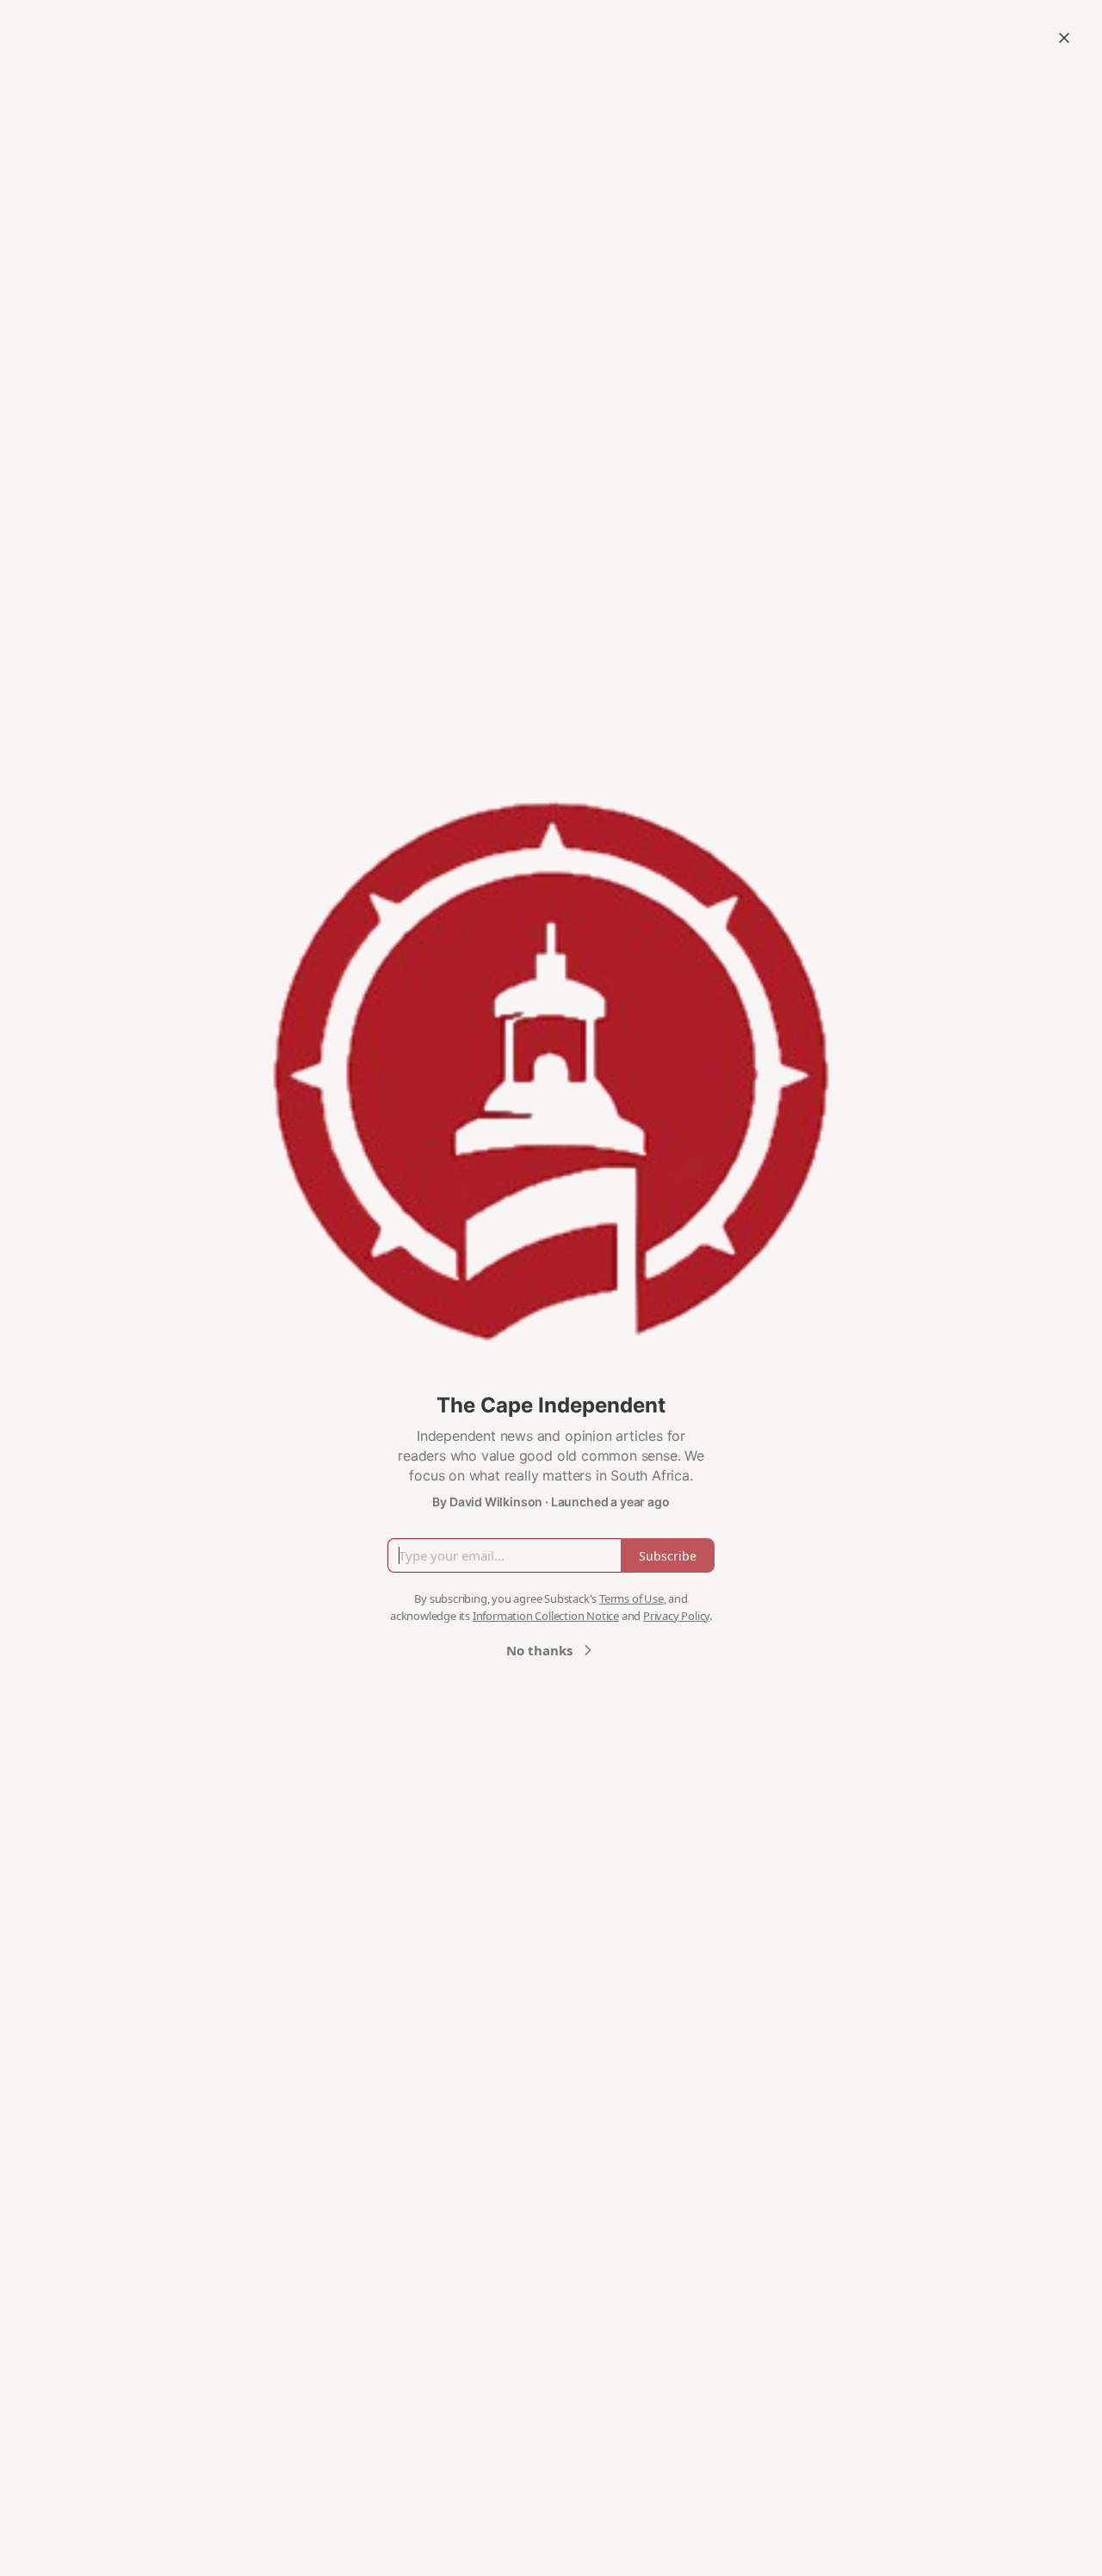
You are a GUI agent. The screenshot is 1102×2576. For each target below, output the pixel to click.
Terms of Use (631, 1598)
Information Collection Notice (546, 1616)
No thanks (539, 1650)
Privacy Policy (676, 1616)
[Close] (1064, 38)
